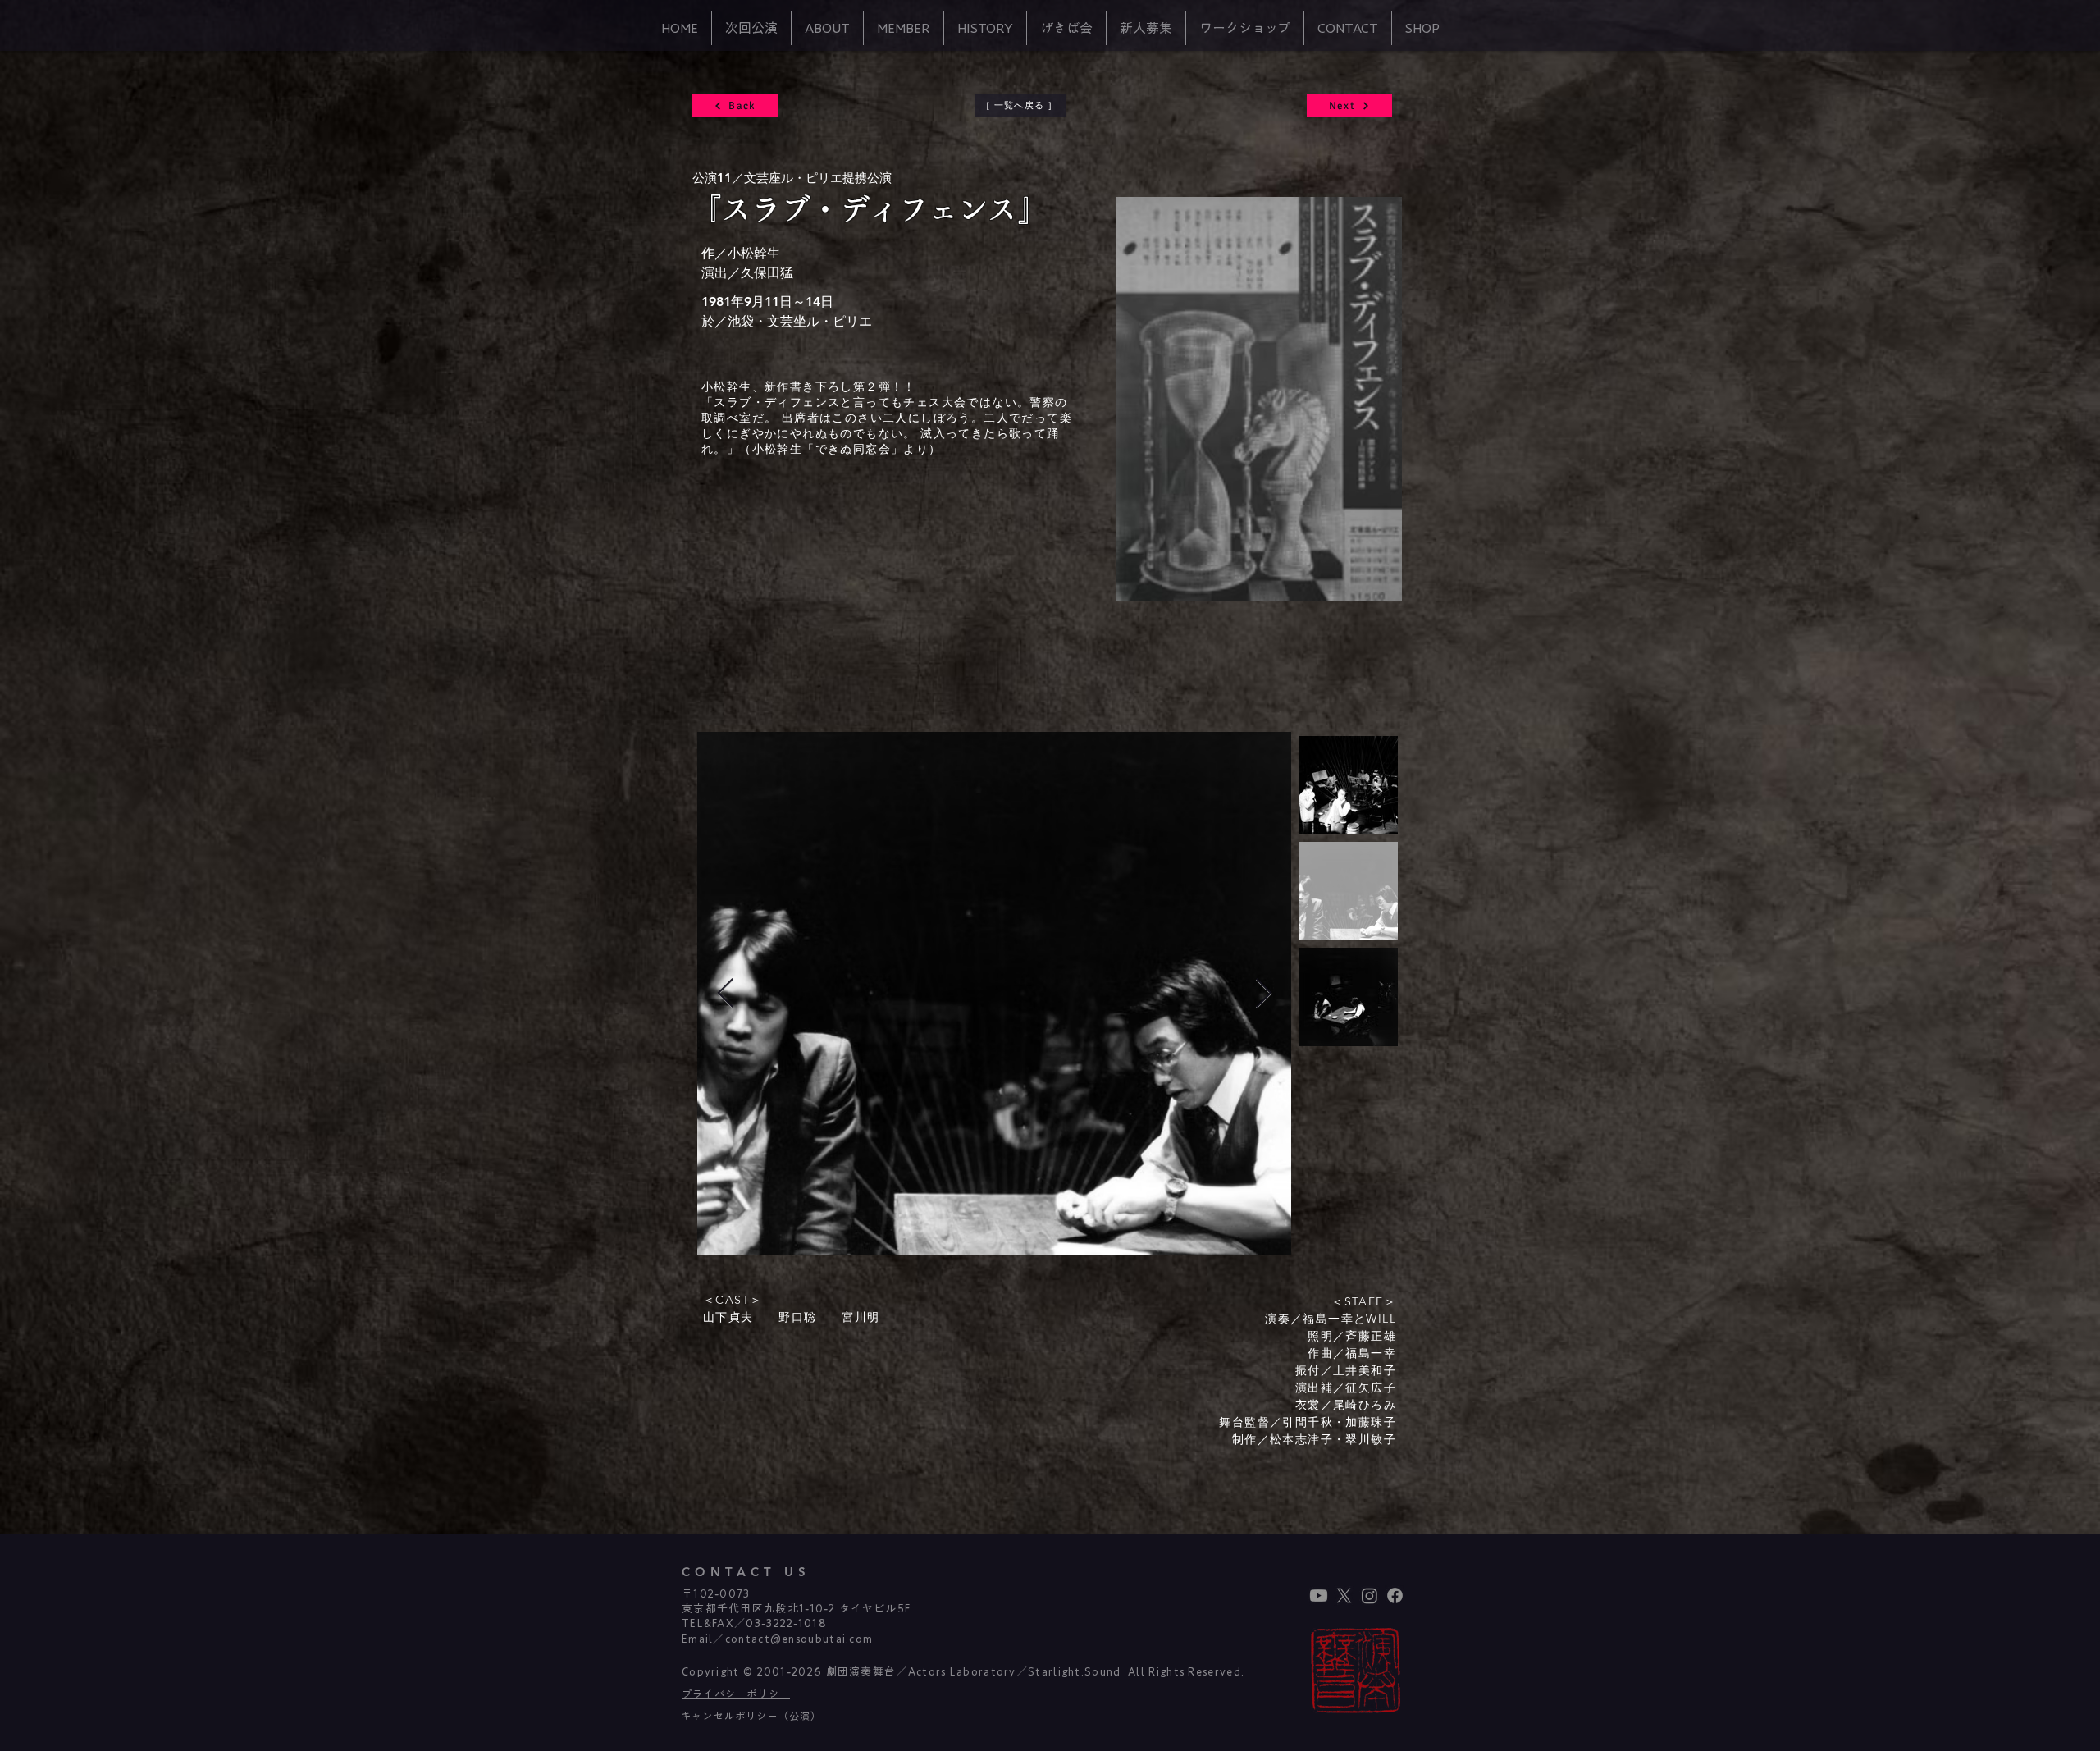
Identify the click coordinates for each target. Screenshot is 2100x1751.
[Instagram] (1370, 1596)
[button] (827, 28)
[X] (1344, 1596)
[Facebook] (1395, 1596)
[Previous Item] (726, 994)
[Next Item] (1264, 994)
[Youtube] (1319, 1596)
